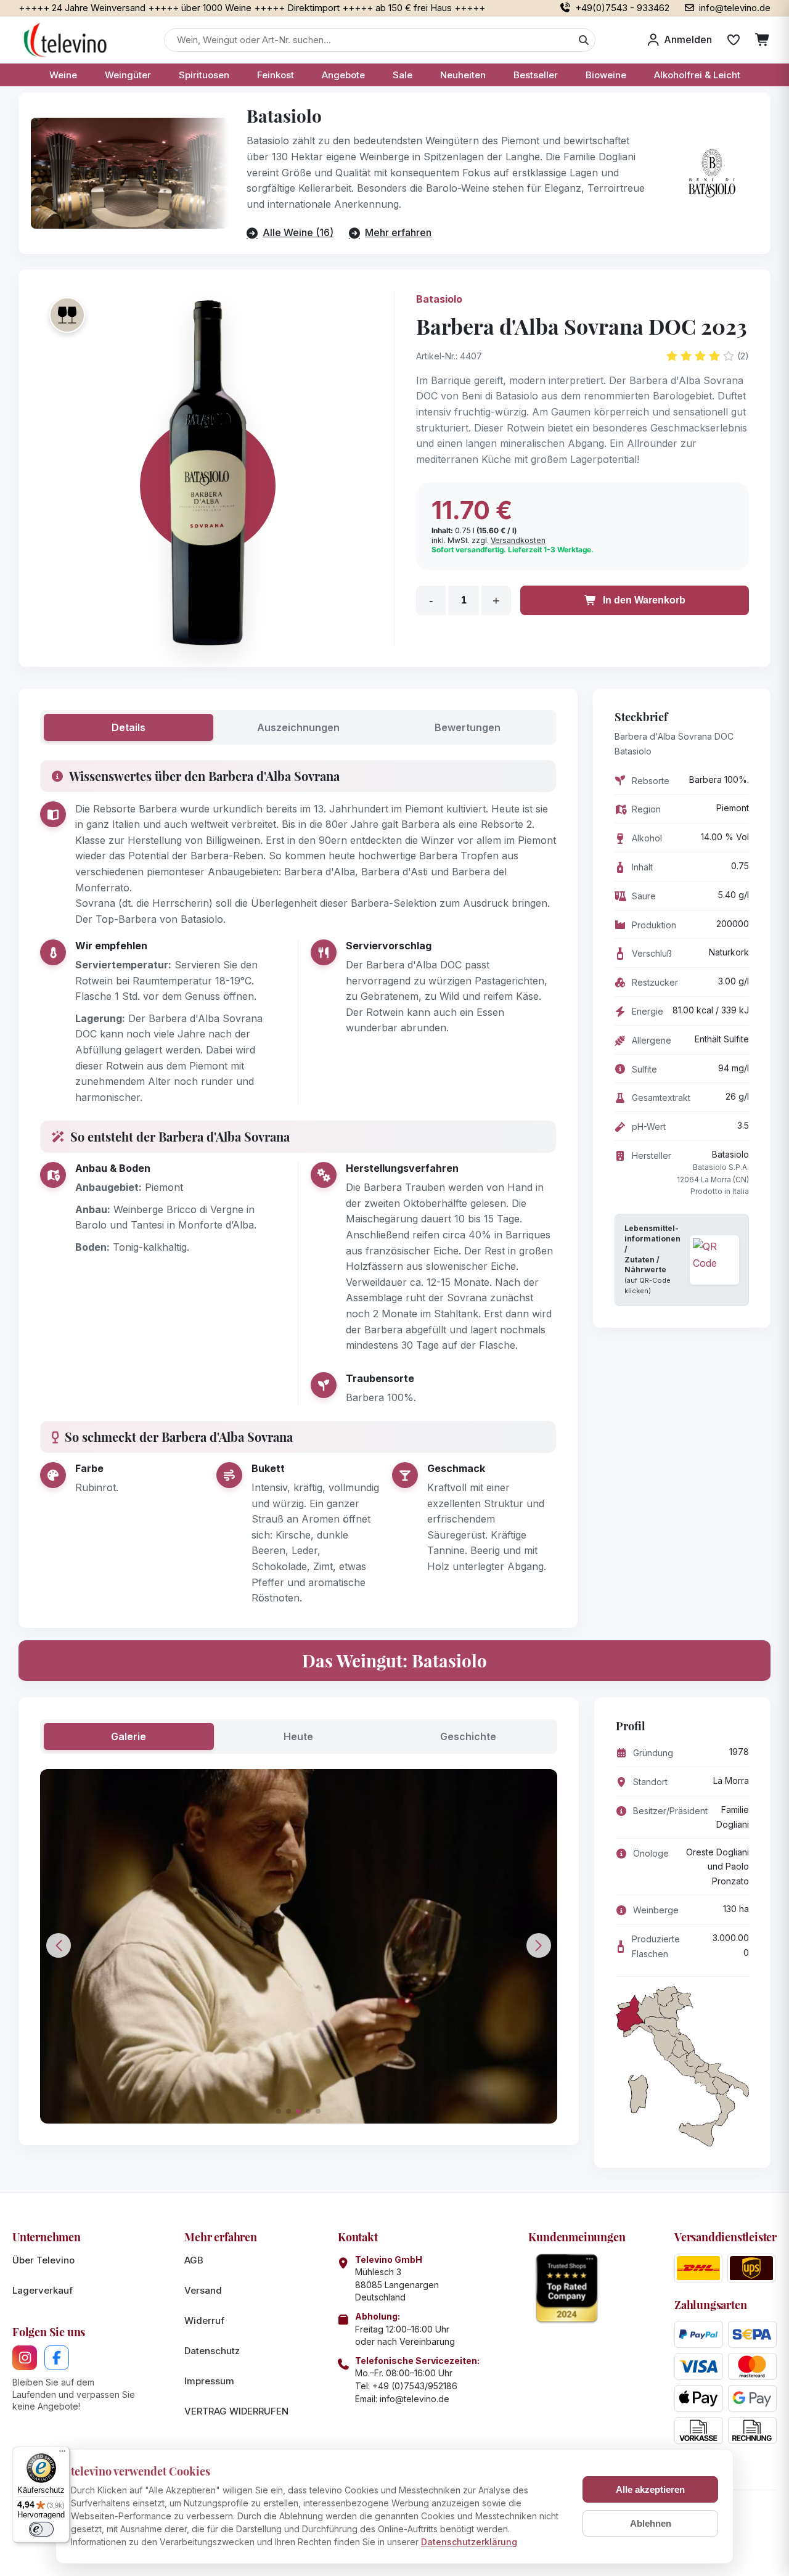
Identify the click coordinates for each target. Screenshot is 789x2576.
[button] (279, 2111)
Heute (298, 1736)
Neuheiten (463, 75)
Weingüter (128, 75)
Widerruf (204, 2320)
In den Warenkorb (644, 600)
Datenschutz (212, 2351)
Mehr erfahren (398, 232)
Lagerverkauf (43, 2290)
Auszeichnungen (298, 727)
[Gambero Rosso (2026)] (67, 315)
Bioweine (606, 75)
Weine (63, 75)
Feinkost (276, 75)
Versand (203, 2290)
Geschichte (468, 1736)
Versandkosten (518, 540)
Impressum (209, 2381)
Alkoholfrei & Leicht (697, 75)
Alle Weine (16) (298, 232)
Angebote (343, 75)
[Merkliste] (734, 40)
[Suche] (584, 40)
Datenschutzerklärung (469, 2542)
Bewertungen (468, 727)
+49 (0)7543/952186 (415, 2386)
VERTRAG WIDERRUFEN (236, 2411)
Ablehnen (651, 2523)
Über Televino (43, 2260)
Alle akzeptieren (650, 2489)
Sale (403, 75)
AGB (194, 2260)
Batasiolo (439, 299)
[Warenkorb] (763, 40)
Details (129, 727)
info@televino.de (415, 2399)
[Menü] (62, 2454)
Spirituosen (204, 75)
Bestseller (536, 75)
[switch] (41, 2529)
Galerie (129, 1736)
